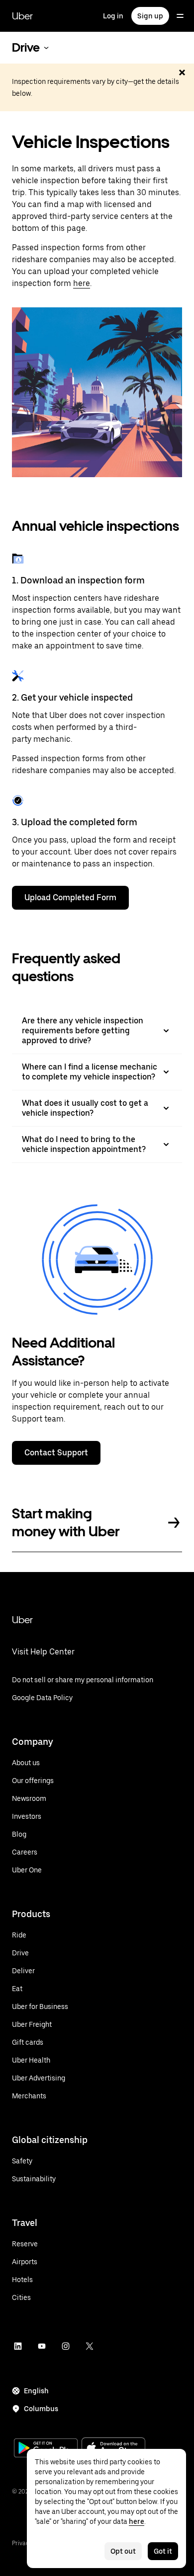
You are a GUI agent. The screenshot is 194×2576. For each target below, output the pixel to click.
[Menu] (180, 16)
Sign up (150, 16)
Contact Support (56, 1453)
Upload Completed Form (70, 897)
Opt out (123, 2551)
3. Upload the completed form (75, 822)
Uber (22, 16)
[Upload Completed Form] (18, 800)
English (36, 2391)
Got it (163, 2551)
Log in (113, 16)
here (82, 283)
